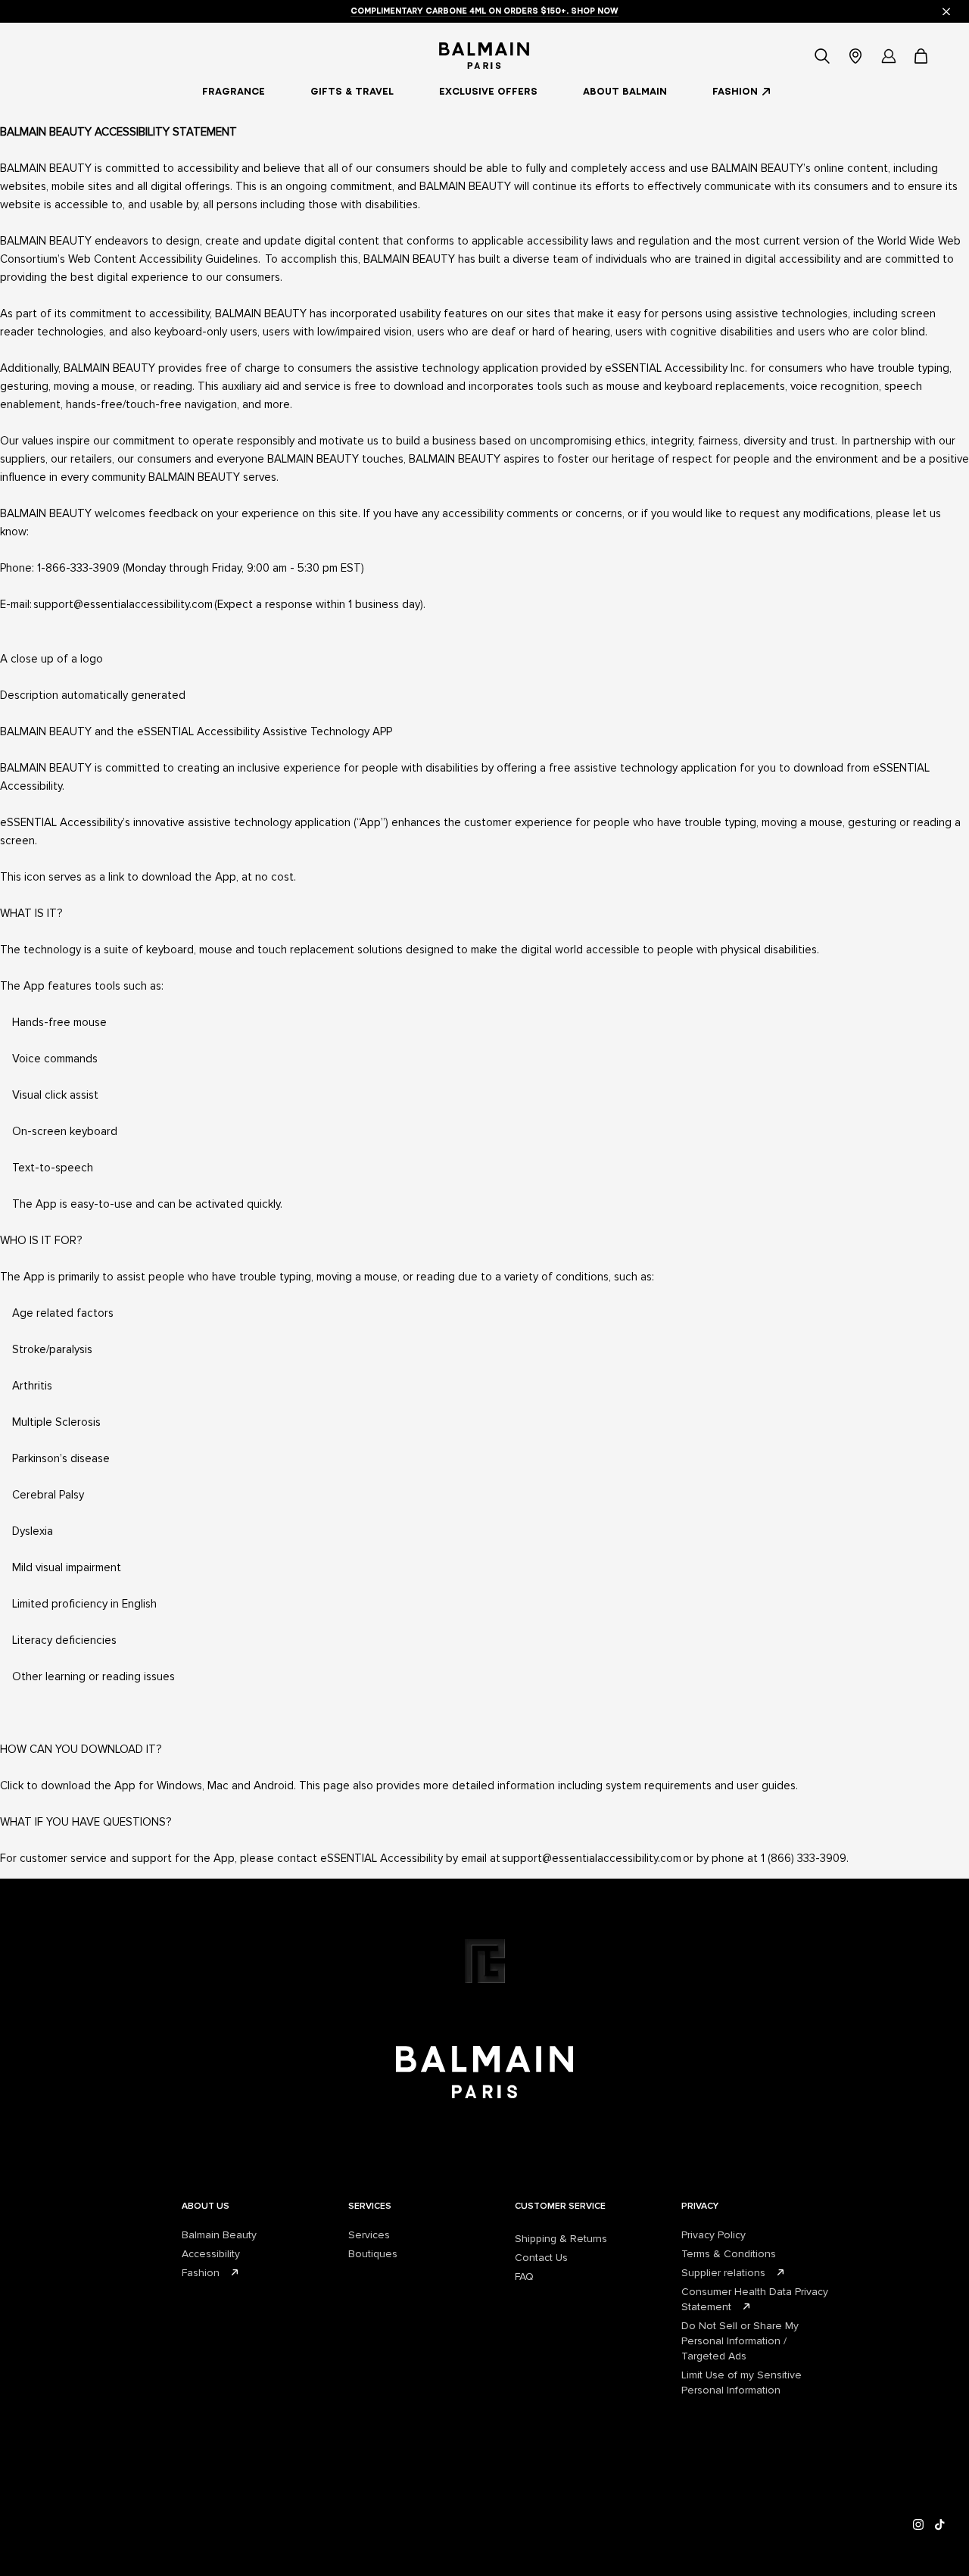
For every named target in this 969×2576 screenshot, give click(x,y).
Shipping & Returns (561, 2239)
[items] (922, 56)
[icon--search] (822, 56)
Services (369, 2235)
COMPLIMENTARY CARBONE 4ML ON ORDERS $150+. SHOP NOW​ (484, 11)
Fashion (201, 2273)
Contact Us (541, 2258)
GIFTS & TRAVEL (352, 91)
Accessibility (211, 2254)
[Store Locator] (855, 56)
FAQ (524, 2277)
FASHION (735, 91)
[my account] (889, 56)
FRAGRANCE (234, 91)
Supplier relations (723, 2273)
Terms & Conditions (729, 2254)
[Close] (946, 11)
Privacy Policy (714, 2235)
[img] (919, 2525)
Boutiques (373, 2254)
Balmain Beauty (219, 2235)
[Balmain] (484, 56)
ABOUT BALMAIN (625, 91)
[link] (922, 56)
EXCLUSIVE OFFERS (488, 91)
